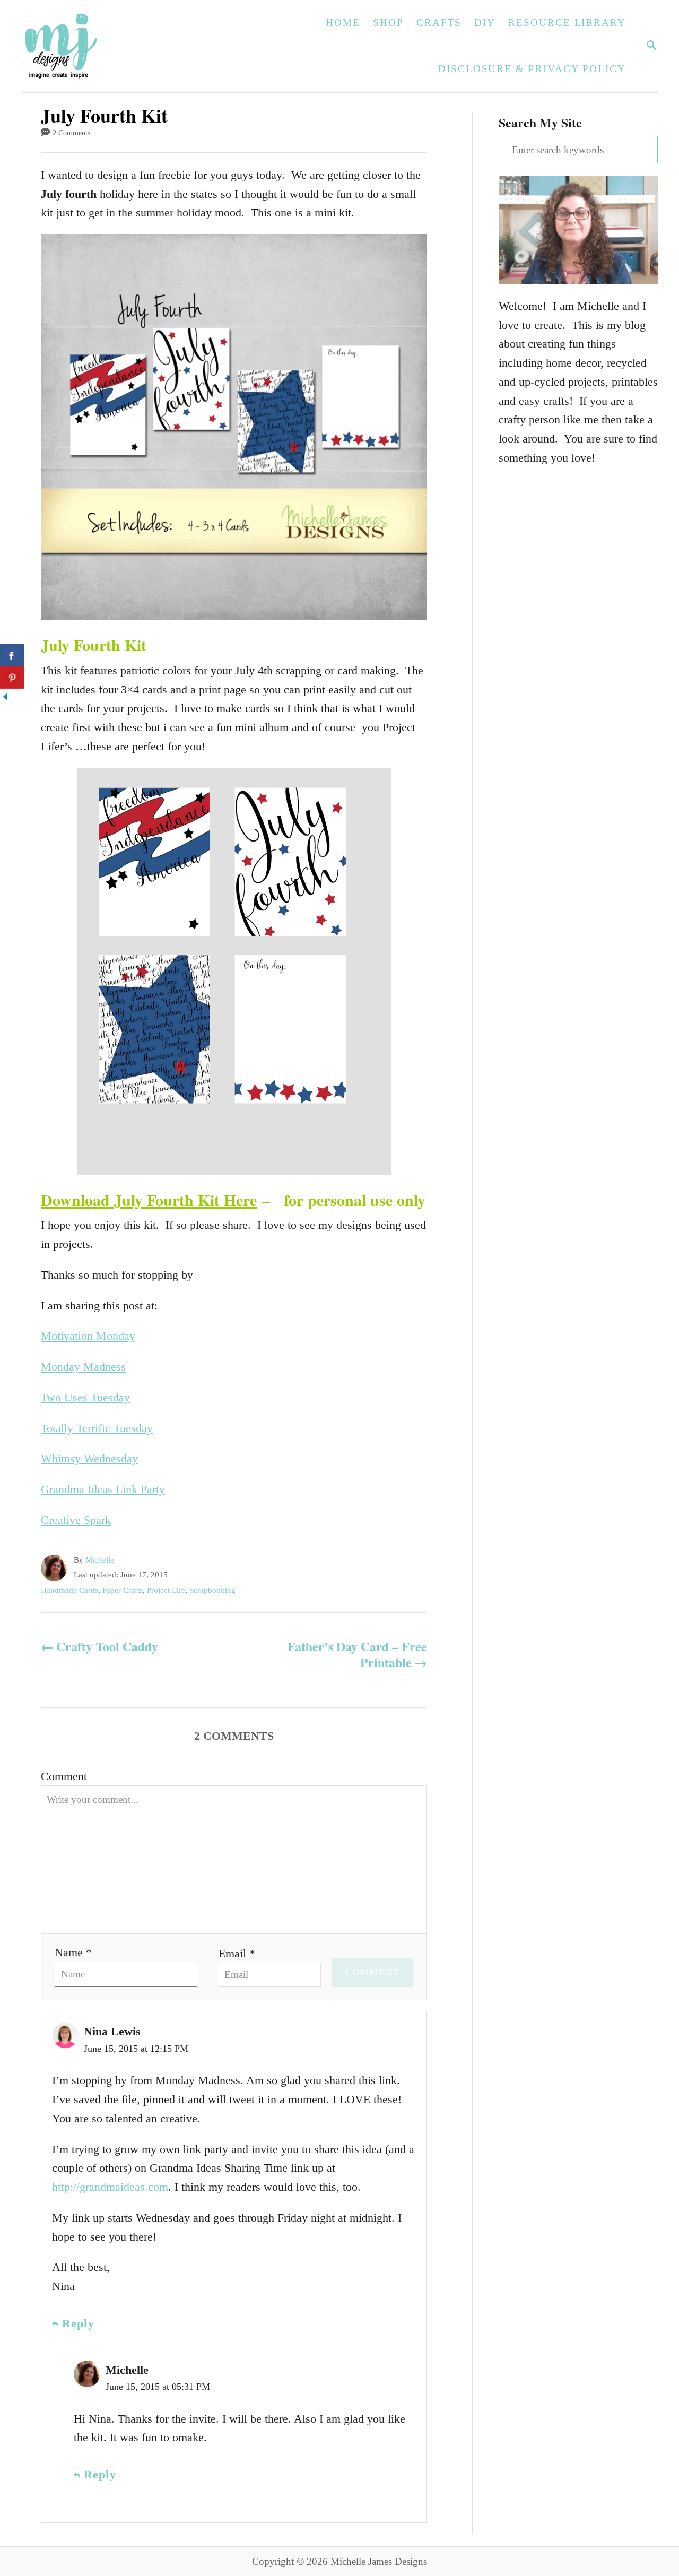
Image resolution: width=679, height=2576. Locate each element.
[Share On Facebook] (12, 655)
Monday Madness (83, 1367)
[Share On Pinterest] (12, 678)
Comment (64, 1776)
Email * (237, 1953)
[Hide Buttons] (5, 698)
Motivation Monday (88, 1336)
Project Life (166, 1590)
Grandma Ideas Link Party (103, 1489)
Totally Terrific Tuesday (97, 1428)
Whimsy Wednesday (89, 1458)
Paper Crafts (123, 1590)
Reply (78, 2323)
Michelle (100, 1560)
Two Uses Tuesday (85, 1397)
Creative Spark (76, 1520)
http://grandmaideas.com (110, 2187)
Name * (73, 1952)
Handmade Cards (69, 1590)
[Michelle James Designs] (94, 46)
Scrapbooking (212, 1590)
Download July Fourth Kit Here (149, 1200)
